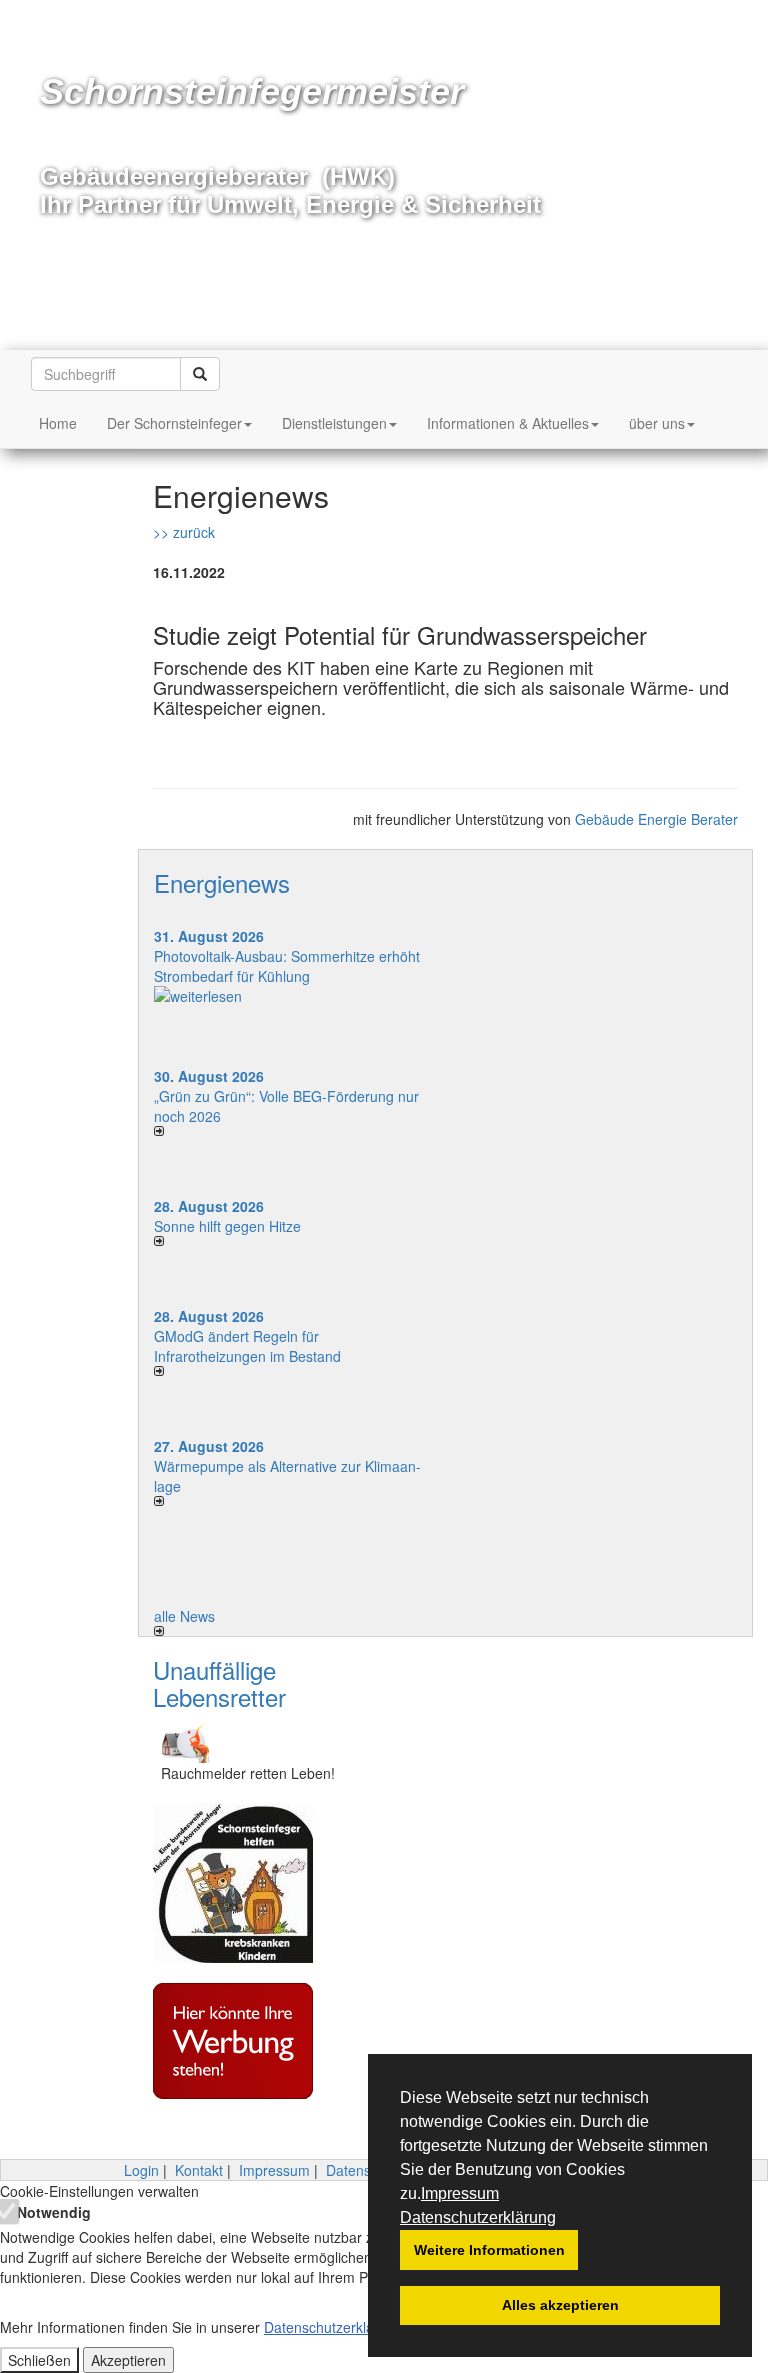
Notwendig (52, 2212)
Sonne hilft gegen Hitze (227, 1226)
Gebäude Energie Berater (656, 819)
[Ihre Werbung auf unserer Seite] (248, 2041)
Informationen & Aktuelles (508, 423)
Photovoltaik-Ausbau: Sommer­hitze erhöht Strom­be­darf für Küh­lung (287, 966)
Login (141, 2170)
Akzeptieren (128, 2360)
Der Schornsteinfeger (174, 423)
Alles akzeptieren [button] (560, 2305)
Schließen (39, 2360)
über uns (657, 423)
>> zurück (184, 532)
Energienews (222, 882)
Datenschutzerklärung (478, 2217)
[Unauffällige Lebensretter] (248, 1741)
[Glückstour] (248, 1883)
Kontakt (199, 2170)
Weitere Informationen (489, 2250)
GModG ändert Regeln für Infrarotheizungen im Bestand (247, 1346)
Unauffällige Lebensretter (219, 1682)
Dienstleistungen (334, 423)
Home (58, 423)
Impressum (460, 2193)
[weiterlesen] (292, 996)
